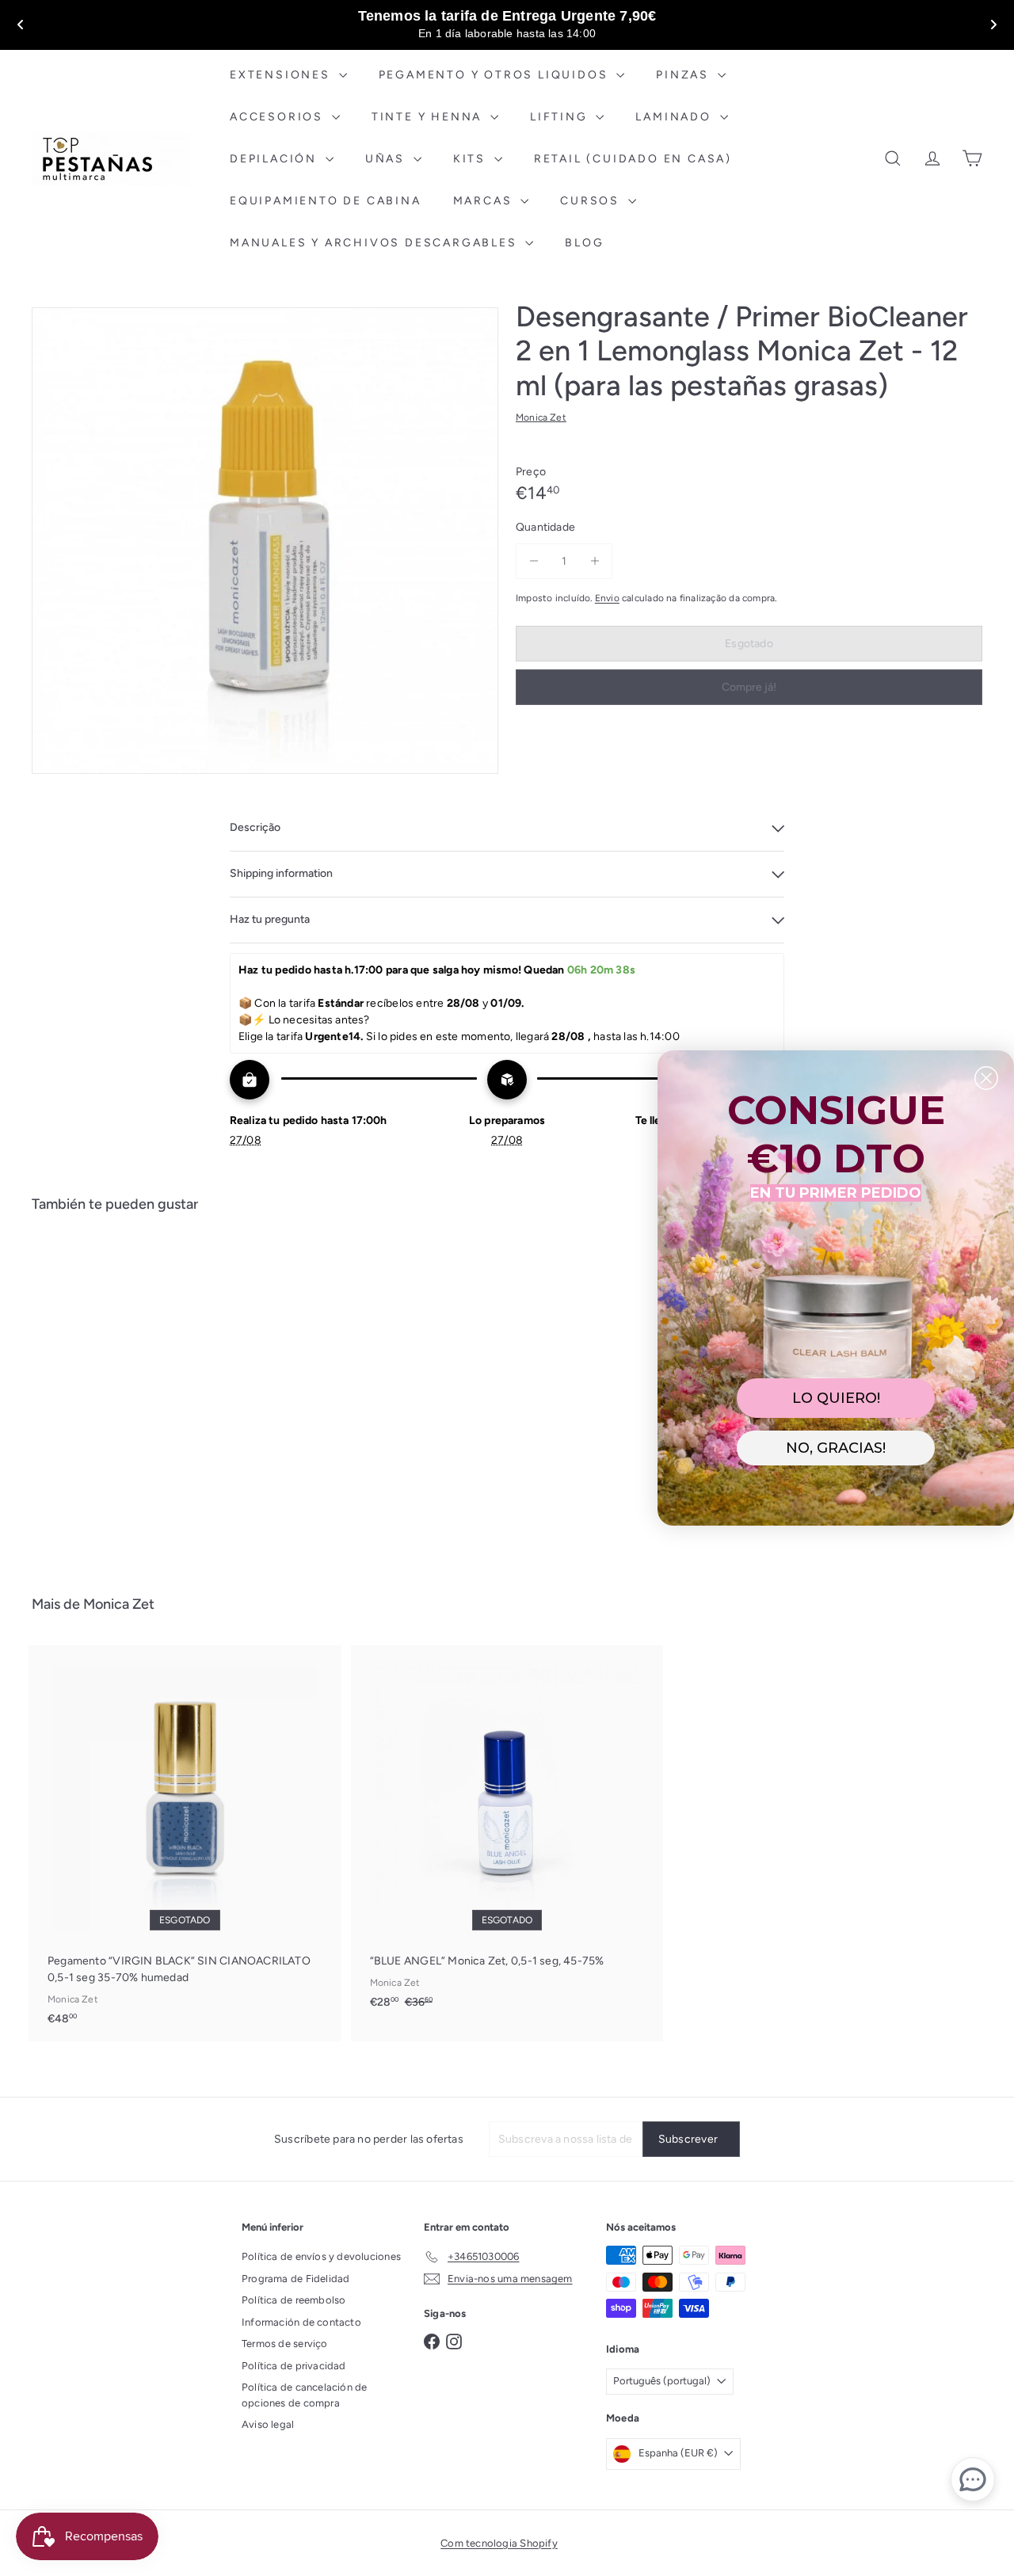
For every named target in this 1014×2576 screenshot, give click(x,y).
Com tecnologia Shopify (499, 2543)
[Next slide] (993, 25)
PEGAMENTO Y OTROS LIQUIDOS (496, 75)
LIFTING (561, 117)
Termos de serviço (285, 2344)
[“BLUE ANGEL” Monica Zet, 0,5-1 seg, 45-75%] (507, 1835)
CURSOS (592, 201)
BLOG (584, 243)
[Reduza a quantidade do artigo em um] (534, 560)
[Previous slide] (21, 25)
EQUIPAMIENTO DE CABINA (326, 201)
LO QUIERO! (836, 1398)
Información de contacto (301, 2322)
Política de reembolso (294, 2300)
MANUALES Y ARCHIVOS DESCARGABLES (375, 243)
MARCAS (485, 201)
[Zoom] (265, 541)
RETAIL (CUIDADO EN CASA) (633, 159)
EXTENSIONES (282, 75)
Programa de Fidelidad (295, 2279)
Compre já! (749, 686)
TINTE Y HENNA (429, 117)
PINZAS (685, 75)
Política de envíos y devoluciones (321, 2256)
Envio (607, 597)
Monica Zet (119, 1604)
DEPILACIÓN (276, 159)
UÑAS (387, 159)
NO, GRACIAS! (836, 1448)
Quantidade (545, 526)
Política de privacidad (294, 2366)
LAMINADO (675, 117)
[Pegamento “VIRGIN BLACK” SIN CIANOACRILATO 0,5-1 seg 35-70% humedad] (185, 1843)
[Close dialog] (986, 1078)
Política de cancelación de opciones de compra (304, 2395)
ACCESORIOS (279, 117)
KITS (472, 159)
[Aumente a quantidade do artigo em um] (595, 560)
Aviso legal (268, 2424)
